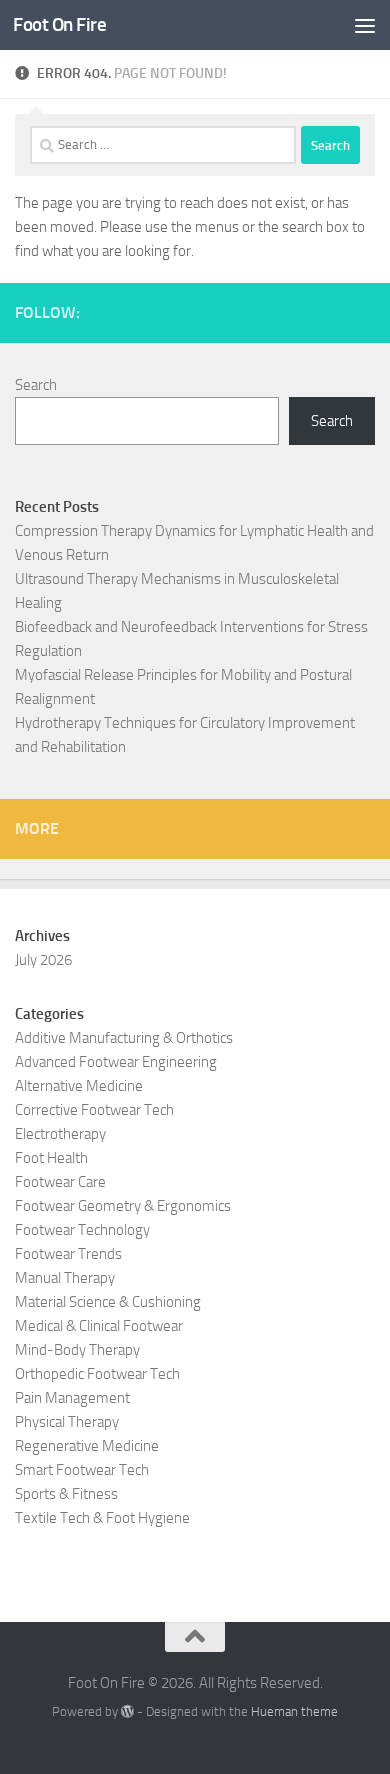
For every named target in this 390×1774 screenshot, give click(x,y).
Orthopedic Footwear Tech (97, 1374)
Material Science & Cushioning (108, 1302)
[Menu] (365, 25)
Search (36, 385)
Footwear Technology (82, 1230)
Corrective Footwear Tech (94, 1110)
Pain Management (72, 1398)
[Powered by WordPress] (127, 1711)
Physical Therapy (67, 1422)
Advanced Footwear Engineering (116, 1062)
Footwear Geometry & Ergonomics (123, 1206)
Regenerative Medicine (87, 1446)
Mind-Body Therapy (77, 1350)
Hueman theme (294, 1711)
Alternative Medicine (79, 1086)
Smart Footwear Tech (82, 1470)
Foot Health (51, 1158)
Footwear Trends (68, 1254)
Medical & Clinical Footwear (99, 1326)
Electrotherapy (60, 1134)
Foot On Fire (59, 24)
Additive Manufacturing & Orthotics (124, 1038)
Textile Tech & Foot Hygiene (102, 1518)
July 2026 (43, 960)
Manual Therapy (65, 1278)
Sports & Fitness (66, 1494)
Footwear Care (60, 1182)
